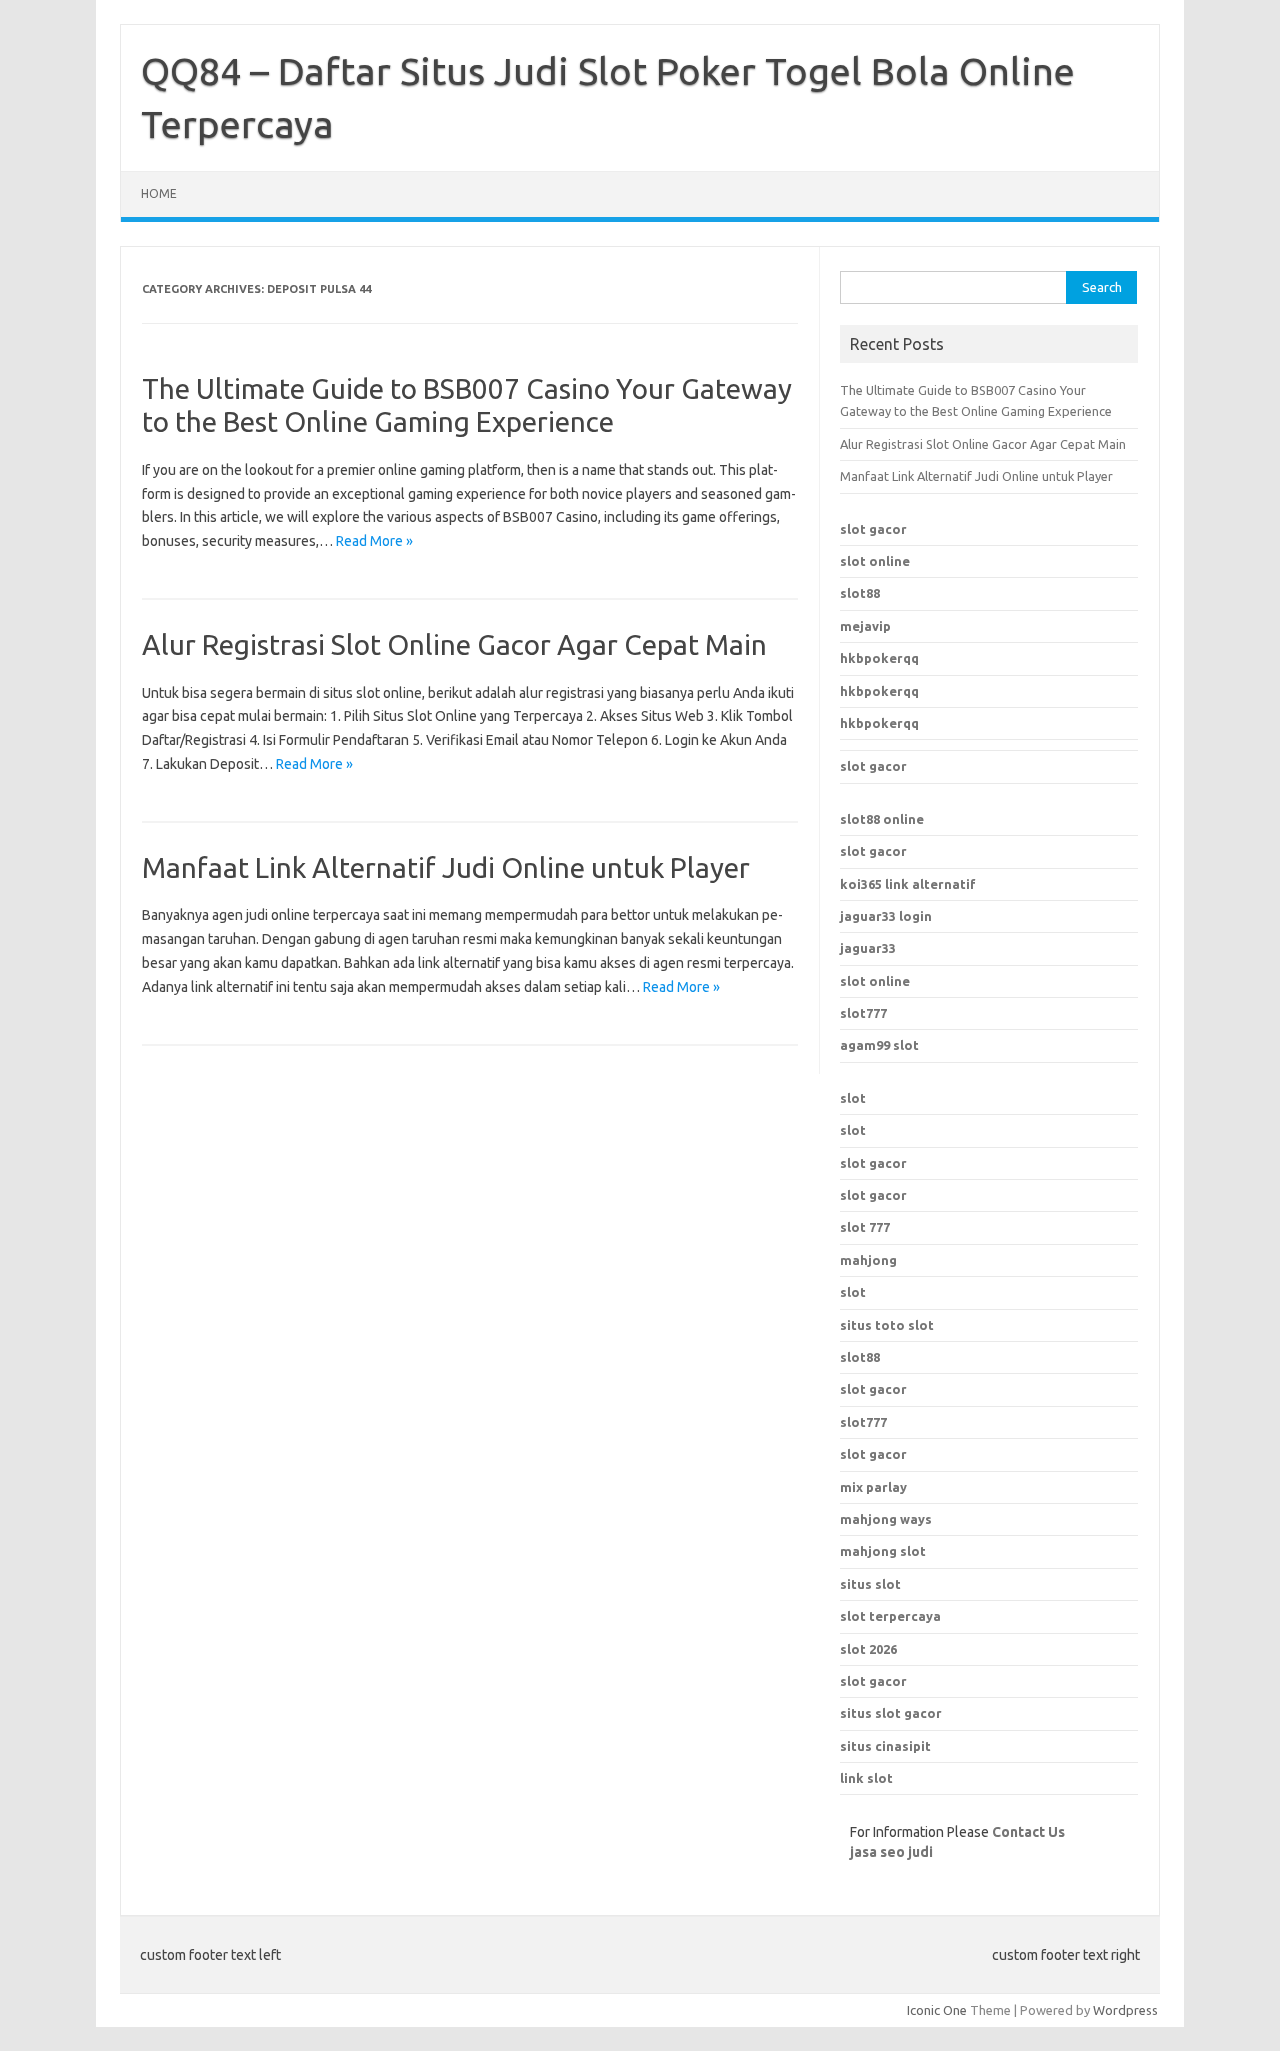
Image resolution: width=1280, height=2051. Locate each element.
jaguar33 (868, 948)
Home (159, 193)
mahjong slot (883, 1551)
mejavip (865, 626)
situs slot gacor (891, 1713)
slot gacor (873, 529)
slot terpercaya (890, 1616)
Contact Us (1028, 1832)
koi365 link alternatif (908, 884)
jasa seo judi (891, 1852)
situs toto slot (887, 1325)
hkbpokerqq (879, 658)
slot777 (863, 1013)
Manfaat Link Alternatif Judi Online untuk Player (446, 867)
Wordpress (1125, 2010)
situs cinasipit (885, 1746)
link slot (866, 1778)
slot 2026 (868, 1649)
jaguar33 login (886, 916)
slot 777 (865, 1227)
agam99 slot (879, 1045)
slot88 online (882, 819)
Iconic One (937, 2010)
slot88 (860, 593)
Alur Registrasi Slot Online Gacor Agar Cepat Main (454, 644)
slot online (875, 561)
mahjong (868, 1260)
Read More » (374, 541)
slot (853, 1098)
